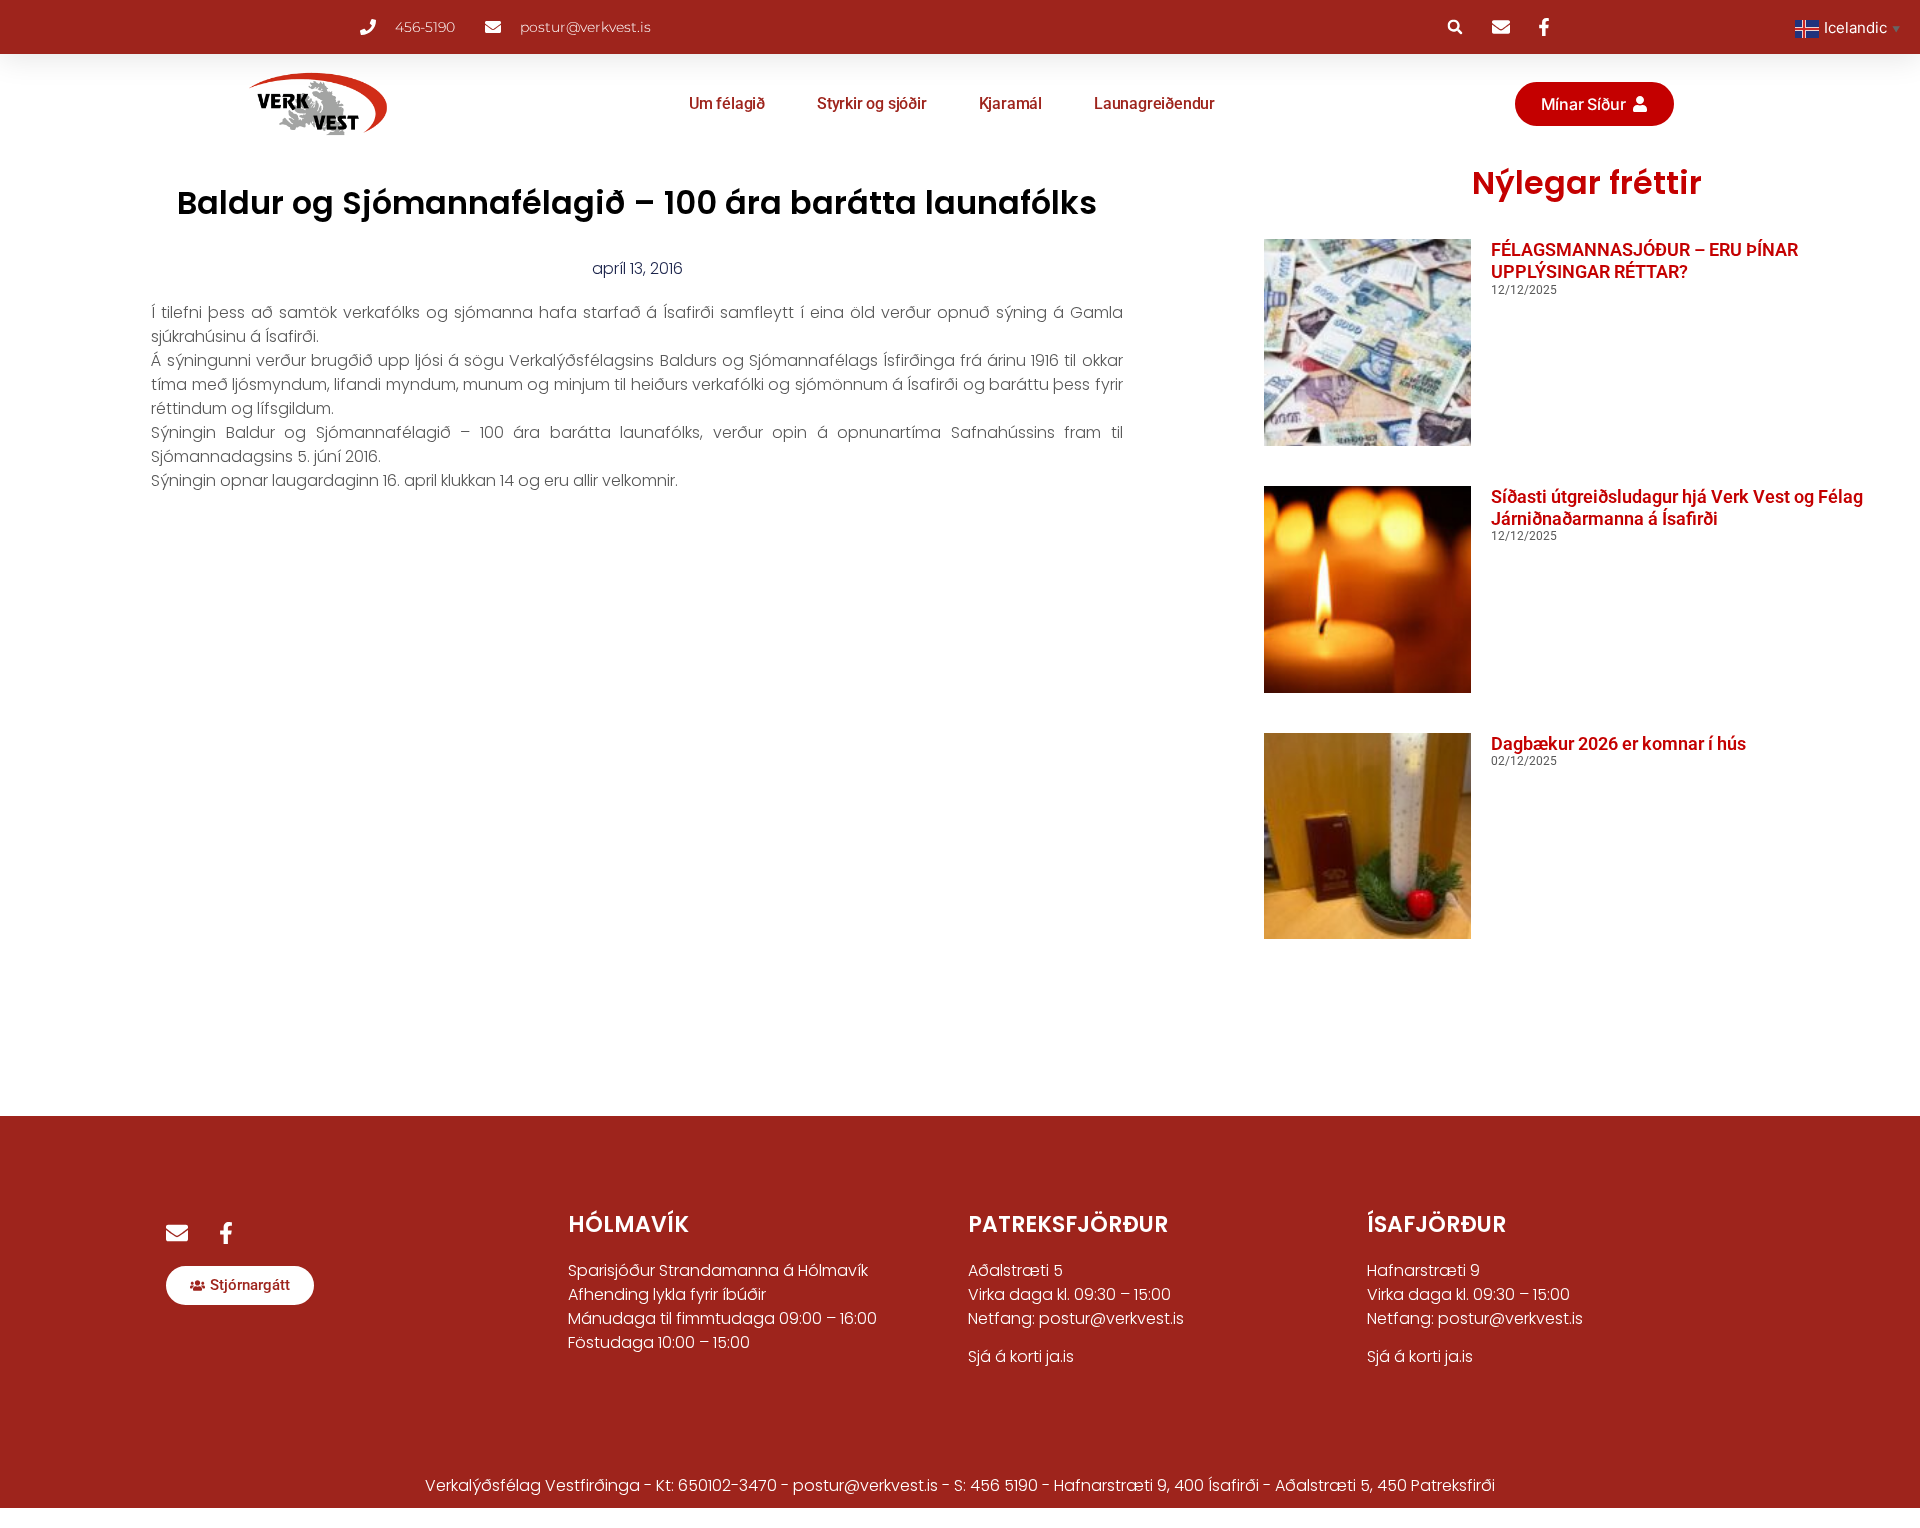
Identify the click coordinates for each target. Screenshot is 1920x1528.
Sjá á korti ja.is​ (1420, 1356)
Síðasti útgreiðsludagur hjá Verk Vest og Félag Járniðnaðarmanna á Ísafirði (1677, 507)
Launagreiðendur (1154, 103)
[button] (1455, 27)
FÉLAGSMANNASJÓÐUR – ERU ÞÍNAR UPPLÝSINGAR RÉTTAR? (1644, 260)
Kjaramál (1010, 103)
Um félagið (727, 103)
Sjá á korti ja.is (1021, 1356)
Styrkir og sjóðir (872, 103)
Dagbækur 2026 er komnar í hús (1618, 743)
